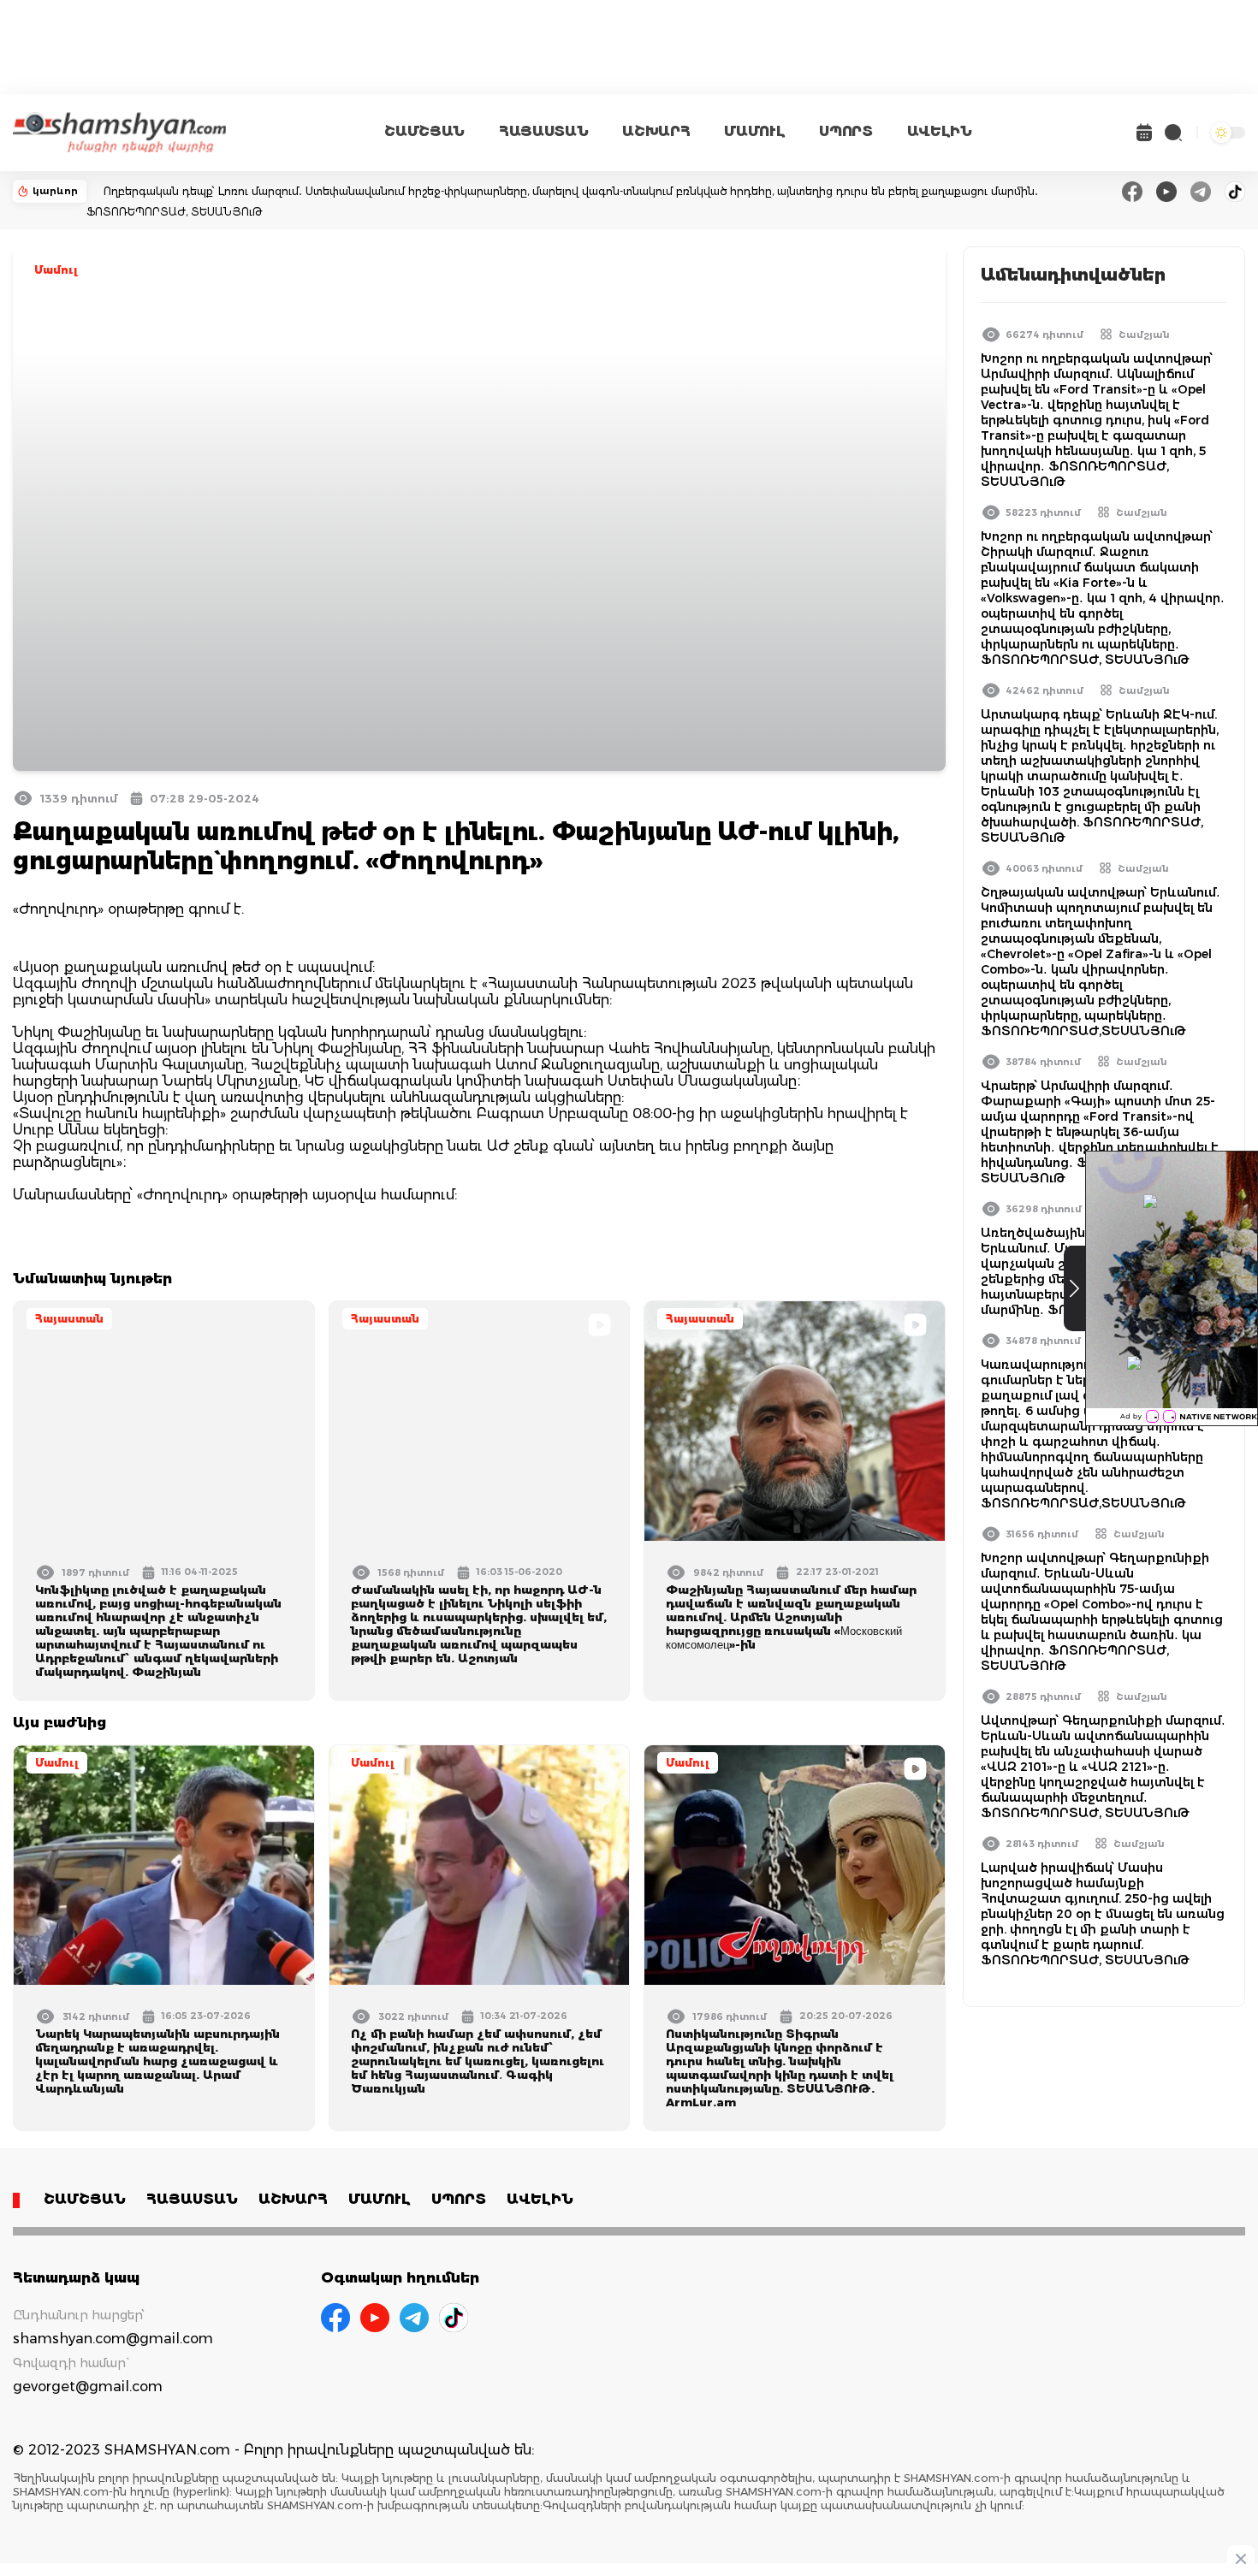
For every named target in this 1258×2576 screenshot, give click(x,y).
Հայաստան (69, 1319)
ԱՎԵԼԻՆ (940, 131)
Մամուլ (56, 270)
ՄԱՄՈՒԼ (754, 131)
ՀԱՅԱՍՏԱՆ (543, 131)
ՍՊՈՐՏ (846, 131)
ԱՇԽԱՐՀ (656, 131)
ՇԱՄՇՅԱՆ (424, 131)
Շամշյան (1144, 335)
